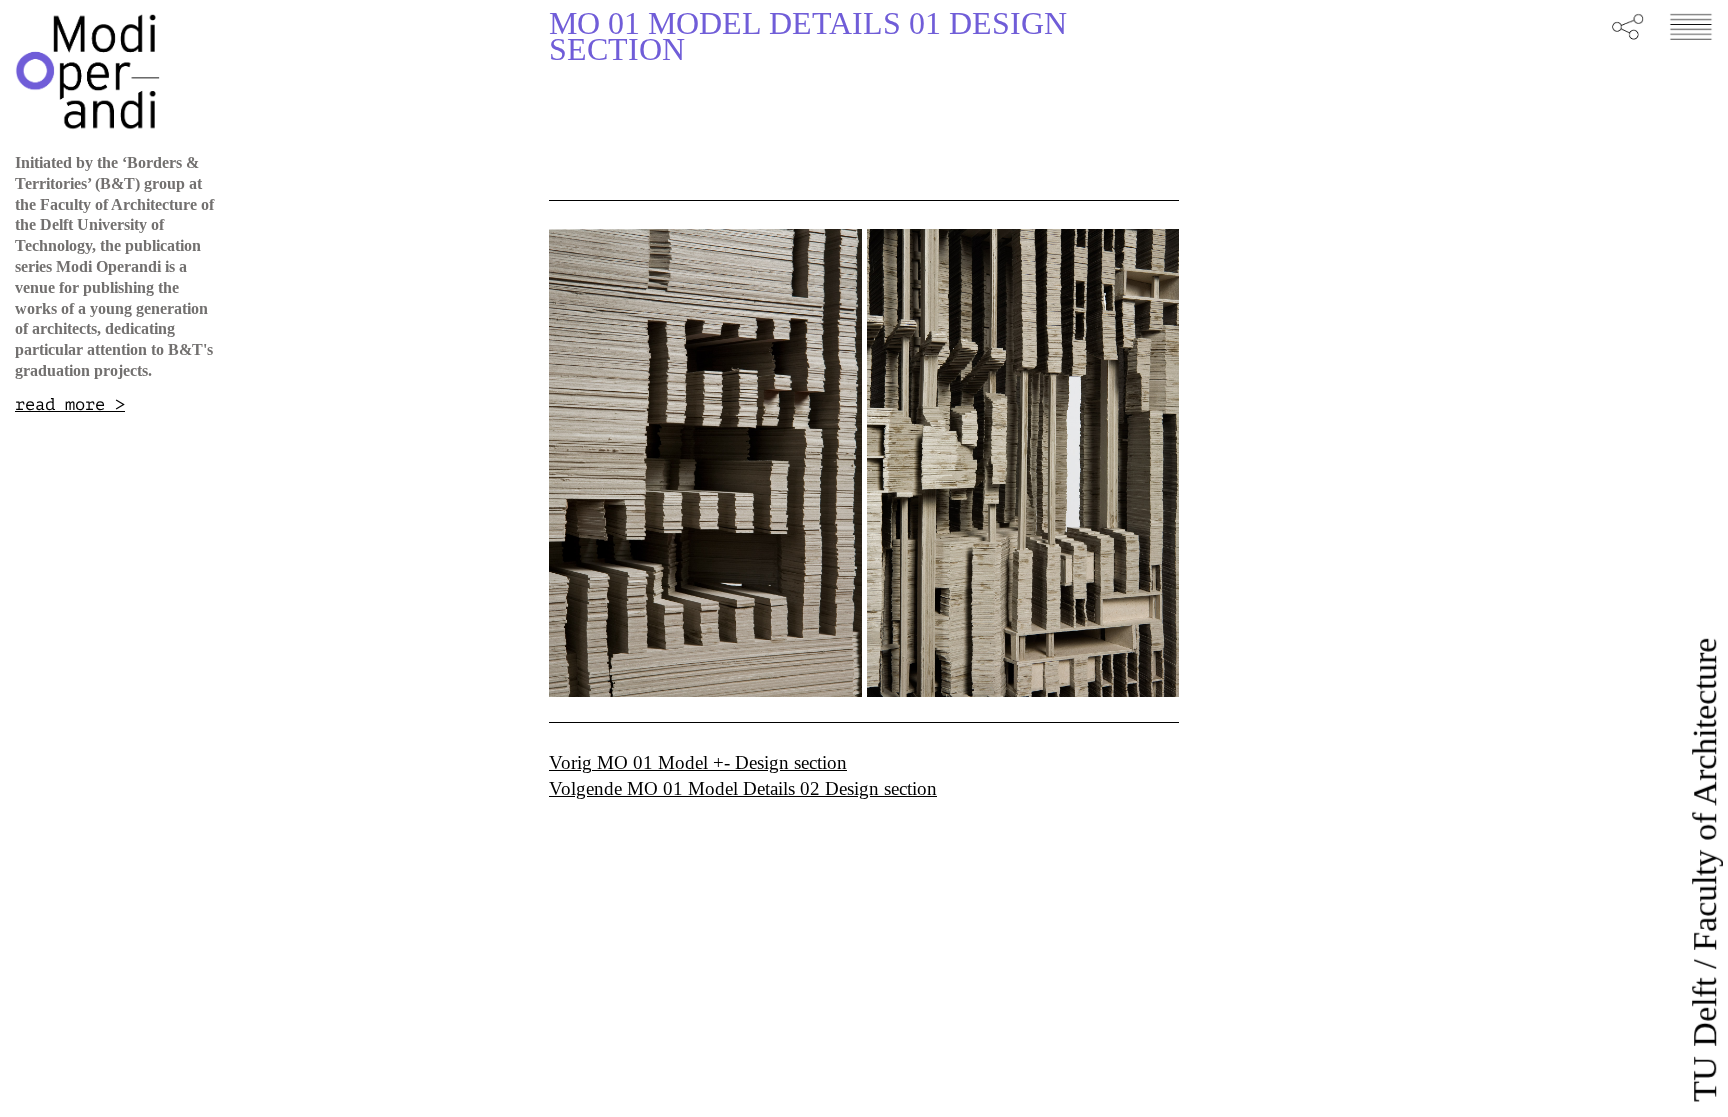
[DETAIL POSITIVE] (1023, 463)
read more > (70, 404)
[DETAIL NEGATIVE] (705, 463)
